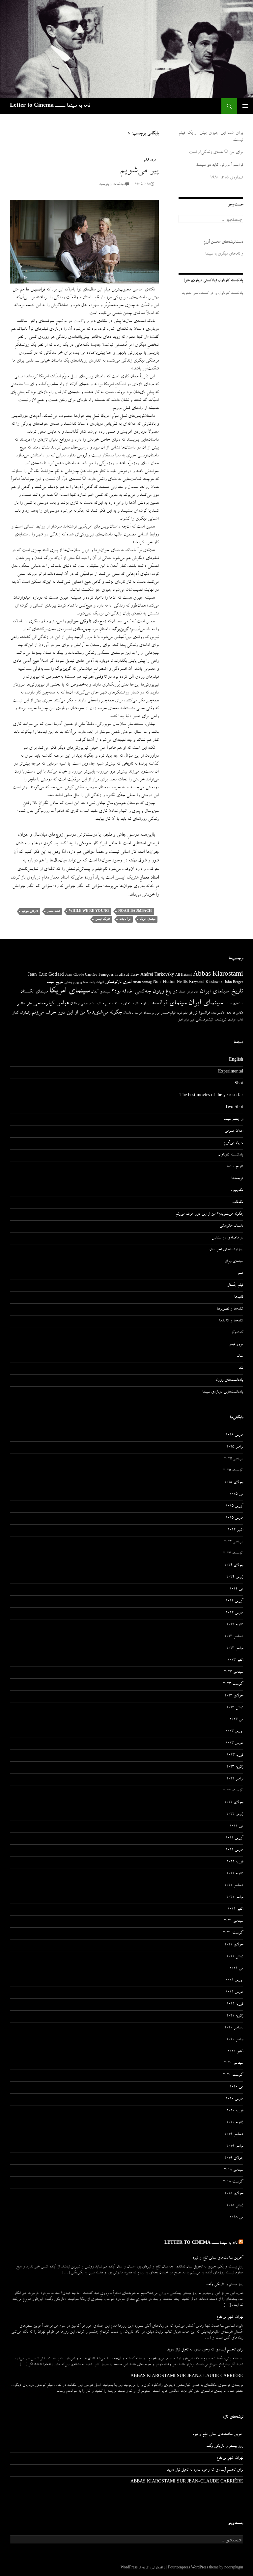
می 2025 (236, 1495)
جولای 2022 (234, 1803)
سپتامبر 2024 (234, 1542)
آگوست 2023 (233, 1684)
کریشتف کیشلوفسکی (211, 1020)
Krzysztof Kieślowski (206, 983)
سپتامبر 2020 (234, 2064)
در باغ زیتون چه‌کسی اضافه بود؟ (144, 992)
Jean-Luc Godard (46, 975)
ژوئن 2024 (235, 1578)
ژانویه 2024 (235, 1625)
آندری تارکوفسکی (118, 982)
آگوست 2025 (233, 1471)
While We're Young (89, 911)
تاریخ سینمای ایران (221, 992)
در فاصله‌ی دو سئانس (227, 1238)
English (236, 1060)
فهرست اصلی (245, 106)
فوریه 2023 (235, 1755)
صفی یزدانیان (79, 1004)
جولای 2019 (234, 2158)
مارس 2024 (234, 1613)
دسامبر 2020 (234, 2028)
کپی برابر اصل (186, 1020)
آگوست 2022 (233, 1791)
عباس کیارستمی (51, 1004)
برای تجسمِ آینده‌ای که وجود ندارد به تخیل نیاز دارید (205, 2350)
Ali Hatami (183, 975)
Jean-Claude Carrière (81, 975)
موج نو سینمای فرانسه (147, 1013)
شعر (91, 1004)
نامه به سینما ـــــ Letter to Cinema (50, 106)
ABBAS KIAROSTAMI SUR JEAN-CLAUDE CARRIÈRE (187, 2377)
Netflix (182, 983)
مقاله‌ (240, 1357)
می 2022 (236, 1827)
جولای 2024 (234, 1566)
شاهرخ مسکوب (103, 1004)
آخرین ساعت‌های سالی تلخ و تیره (218, 2258)
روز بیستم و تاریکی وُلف (225, 2285)
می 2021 (236, 1969)
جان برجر (193, 992)
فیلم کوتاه (182, 1013)
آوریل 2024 (234, 1601)
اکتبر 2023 (235, 1661)
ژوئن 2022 (235, 1815)
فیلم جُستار (235, 1286)
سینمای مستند (124, 1004)
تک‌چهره (237, 1191)
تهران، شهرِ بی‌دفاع (230, 2318)
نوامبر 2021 (235, 1898)
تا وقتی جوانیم (30, 911)
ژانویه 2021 (235, 2016)
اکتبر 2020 (235, 2052)
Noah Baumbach (135, 911)
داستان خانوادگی (231, 1226)
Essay (135, 975)
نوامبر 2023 (235, 1649)
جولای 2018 (234, 2194)
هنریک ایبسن (103, 919)
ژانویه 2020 (235, 2123)
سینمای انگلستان (34, 992)
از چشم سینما (233, 1120)
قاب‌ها (239, 1297)
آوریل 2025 (234, 1506)
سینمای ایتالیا (234, 1004)
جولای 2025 (234, 1483)
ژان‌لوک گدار (21, 1013)
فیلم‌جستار (168, 1013)
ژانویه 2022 (235, 1874)
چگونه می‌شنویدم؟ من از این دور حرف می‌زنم (77, 1013)
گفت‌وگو (237, 1333)
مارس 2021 (234, 1993)
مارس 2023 (234, 1744)
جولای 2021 (234, 1945)
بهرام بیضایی (71, 983)
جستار (182, 992)
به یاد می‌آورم (233, 1143)
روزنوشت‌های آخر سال (226, 1250)
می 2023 (236, 1720)
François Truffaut (114, 975)
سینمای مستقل (143, 1004)
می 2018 (236, 2218)
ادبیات (100, 983)
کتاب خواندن (236, 1020)
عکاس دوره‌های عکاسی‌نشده (227, 1013)
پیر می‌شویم (139, 171)
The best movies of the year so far (211, 1096)
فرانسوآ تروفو (199, 1013)
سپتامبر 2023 (234, 1672)
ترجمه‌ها (237, 1179)
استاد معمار (53, 911)
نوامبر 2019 (235, 2147)
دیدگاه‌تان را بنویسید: (112, 184)
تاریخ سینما (55, 982)
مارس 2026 (234, 1435)
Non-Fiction (164, 982)
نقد (241, 1369)
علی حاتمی (24, 1004)
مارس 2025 (234, 1518)
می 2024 (236, 1589)
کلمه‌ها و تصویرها (230, 1309)
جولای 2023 (234, 1696)
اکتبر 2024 (235, 1530)
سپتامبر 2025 (234, 1459)
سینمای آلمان (100, 992)
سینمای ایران (206, 1003)
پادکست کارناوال (231, 1155)
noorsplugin (234, 2568)
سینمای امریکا (147, 919)
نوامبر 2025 (235, 1447)
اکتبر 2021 (235, 1910)
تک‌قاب (238, 1203)
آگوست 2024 (233, 1554)
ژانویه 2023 (235, 1767)
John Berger (234, 983)
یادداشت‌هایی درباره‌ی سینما (223, 1392)
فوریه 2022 (235, 1862)
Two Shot (234, 1108)
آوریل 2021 (234, 1981)
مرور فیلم (150, 160)
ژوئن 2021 (235, 1957)
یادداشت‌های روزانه (229, 1380)
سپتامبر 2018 (234, 2170)
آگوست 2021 (233, 1933)
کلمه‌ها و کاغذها (231, 1321)
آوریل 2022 (234, 1838)
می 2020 (236, 2087)
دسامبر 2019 (234, 2135)
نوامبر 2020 (235, 2040)
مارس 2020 (234, 2099)
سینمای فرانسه (169, 1004)
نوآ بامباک (125, 919)
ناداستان (128, 1013)
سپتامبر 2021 (234, 1921)
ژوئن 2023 (235, 1708)
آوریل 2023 (234, 1732)
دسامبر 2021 (234, 1886)
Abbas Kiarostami (218, 975)
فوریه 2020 (235, 2111)
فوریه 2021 (235, 2004)
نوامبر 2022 (235, 1779)
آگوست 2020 (233, 2075)
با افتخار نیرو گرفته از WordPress (143, 2568)
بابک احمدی (87, 983)
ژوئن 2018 (235, 2206)
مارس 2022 (234, 1850)
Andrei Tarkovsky (157, 975)
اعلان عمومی (234, 1131)
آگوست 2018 (233, 2182)
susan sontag (142, 983)
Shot (239, 1084)
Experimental (231, 1072)
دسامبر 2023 (234, 1637)
